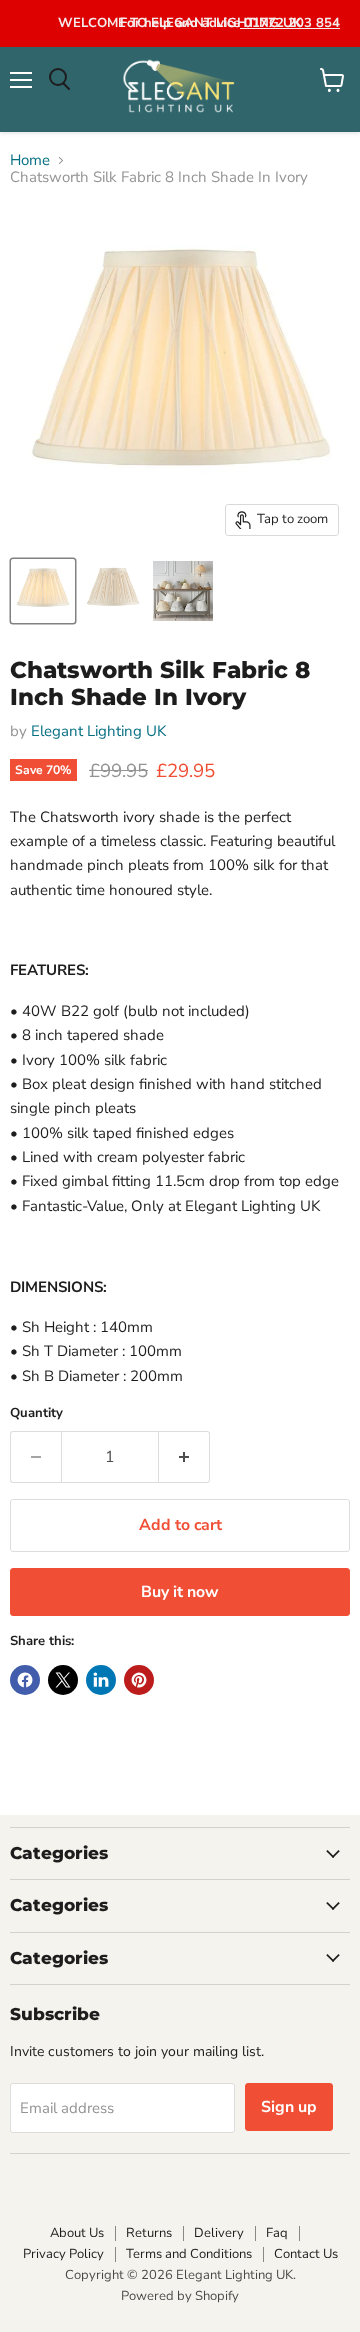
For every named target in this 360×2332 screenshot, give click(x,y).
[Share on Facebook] (25, 1680)
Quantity (36, 1413)
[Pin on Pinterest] (139, 1680)
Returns (149, 2233)
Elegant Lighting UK (98, 731)
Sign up (289, 2107)
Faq (277, 2233)
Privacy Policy (63, 2254)
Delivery (219, 2233)
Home (30, 160)
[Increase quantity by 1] (184, 1457)
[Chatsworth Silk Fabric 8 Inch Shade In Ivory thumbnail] (43, 591)
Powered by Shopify (180, 2296)
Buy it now (180, 1592)
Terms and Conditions (189, 2254)
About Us (77, 2233)
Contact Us (306, 2254)
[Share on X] (63, 1680)
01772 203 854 (290, 23)
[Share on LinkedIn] (101, 1680)
